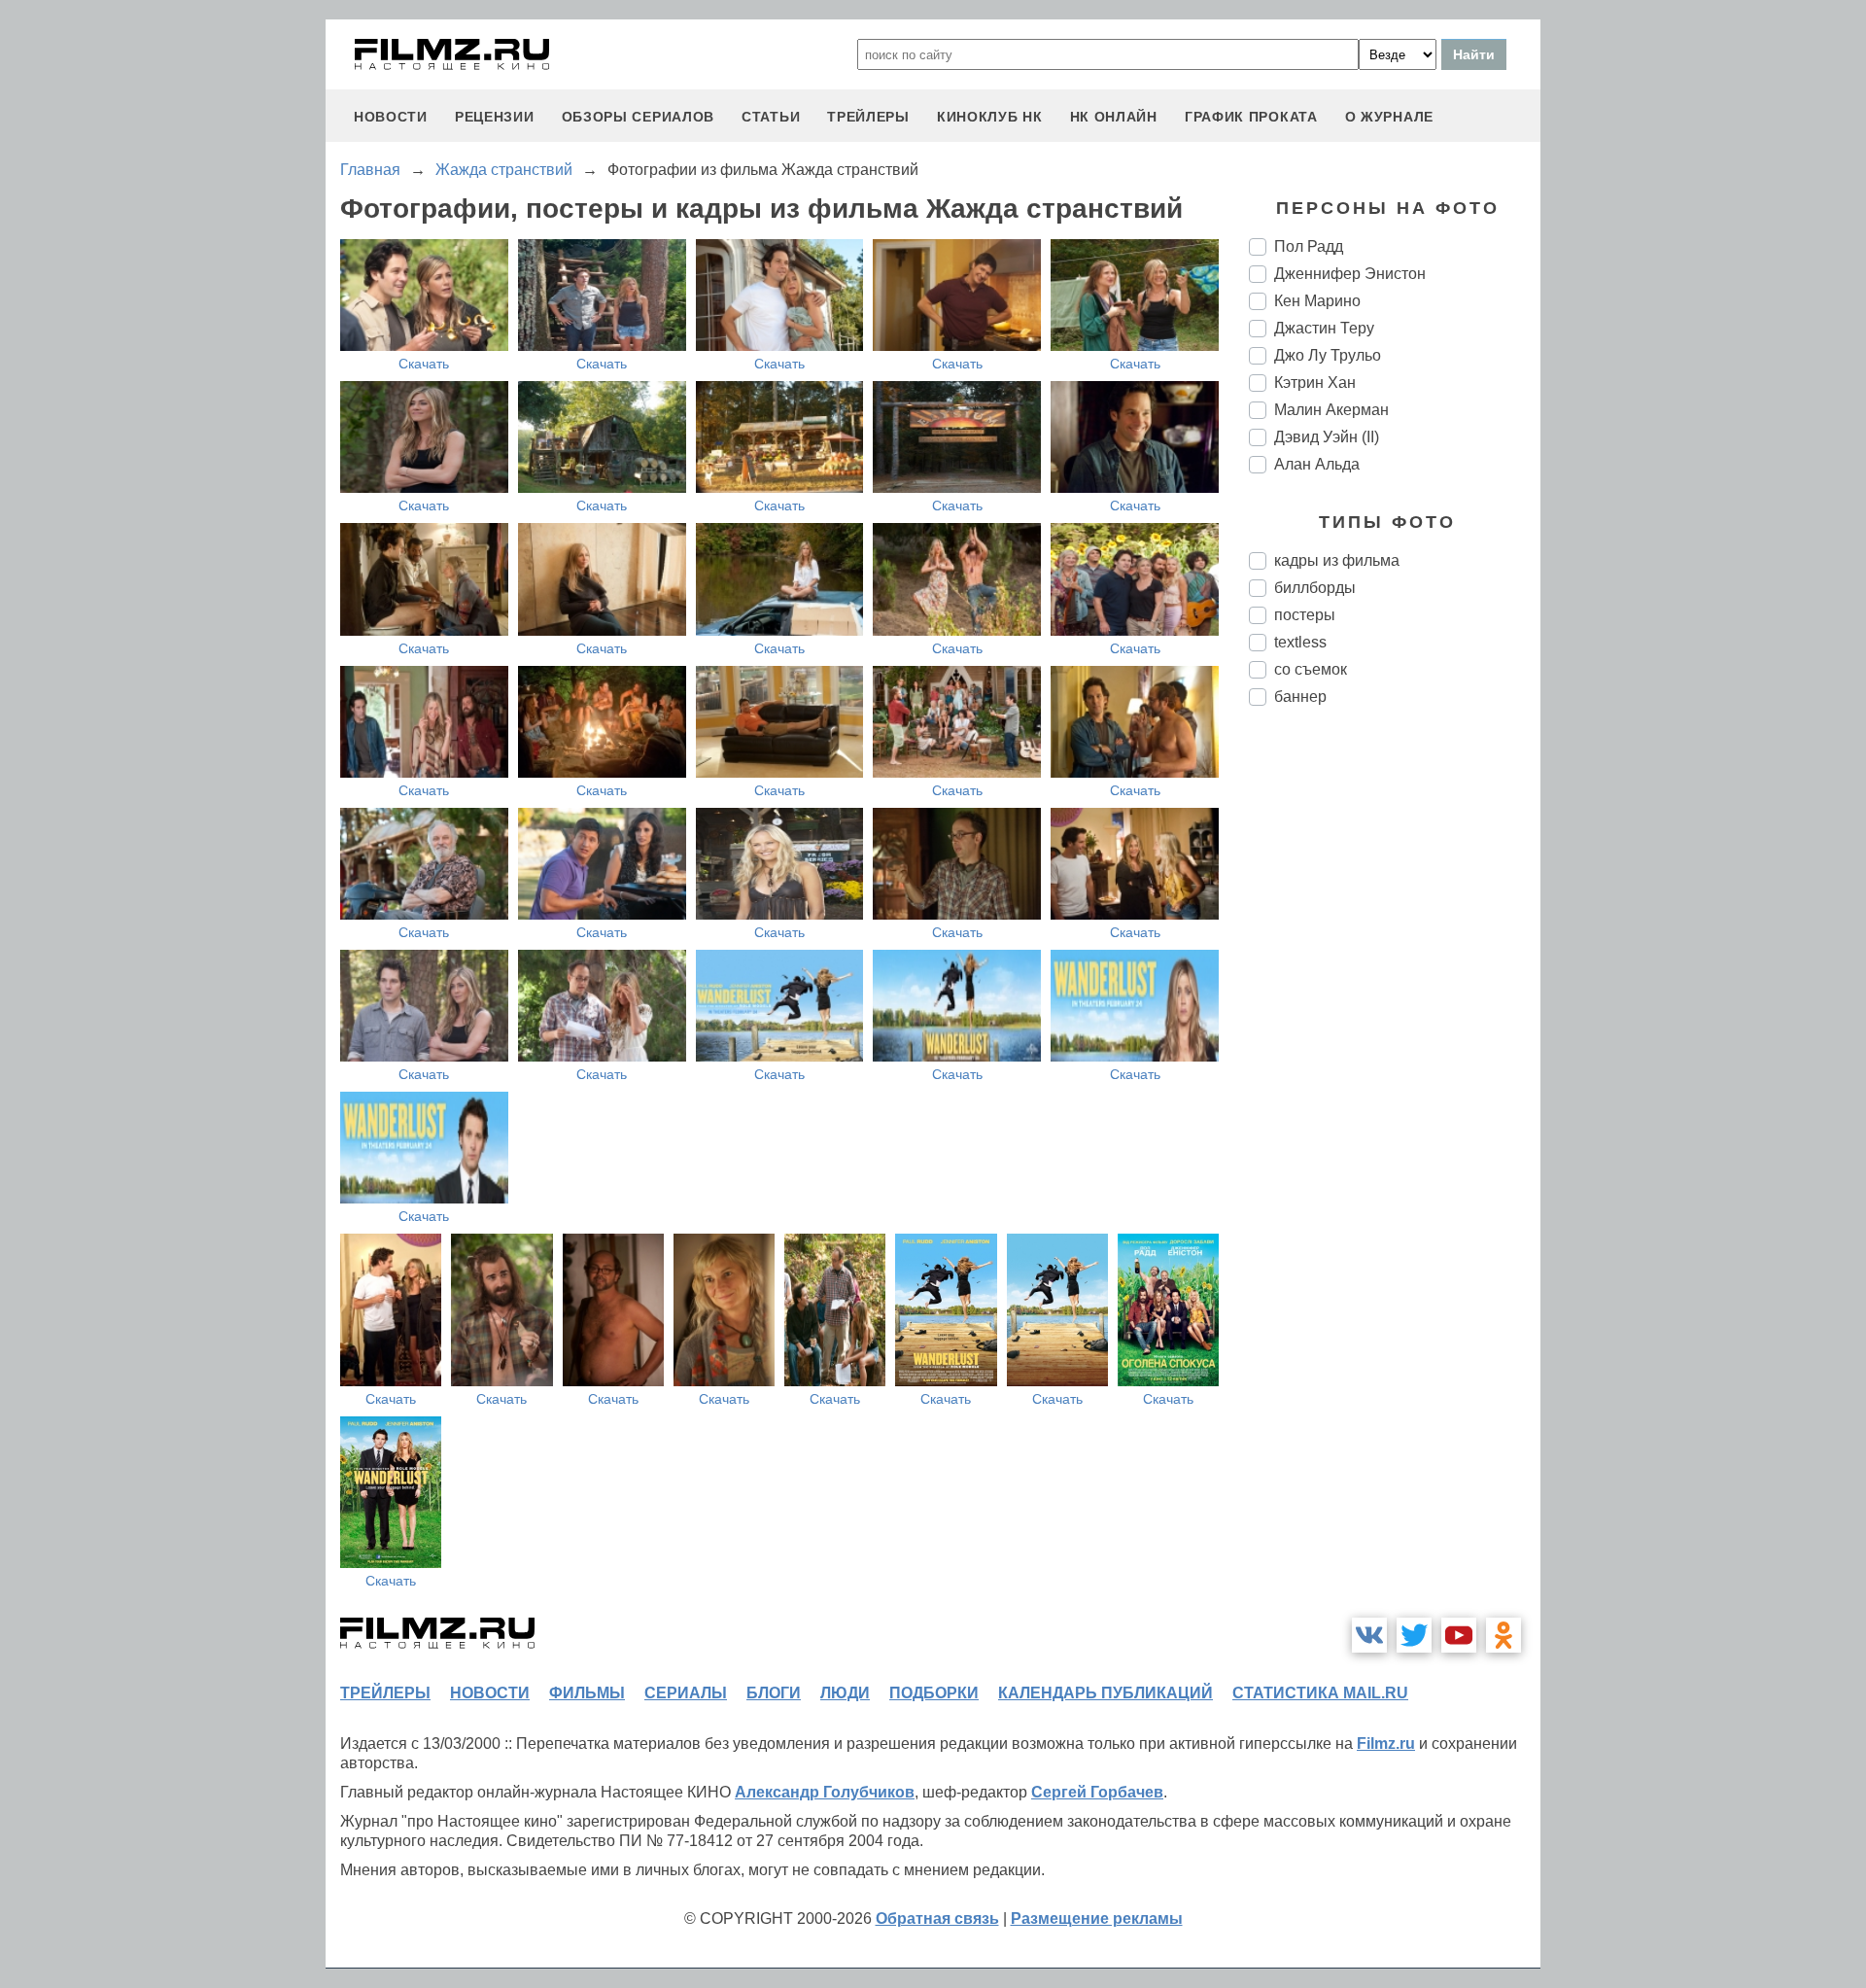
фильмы (587, 1693)
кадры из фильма (1337, 560)
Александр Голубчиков (825, 1792)
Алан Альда (1317, 464)
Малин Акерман (1331, 410)
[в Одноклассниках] (1503, 1635)
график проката (1251, 117)
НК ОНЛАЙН (1114, 117)
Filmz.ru (1386, 1744)
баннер (1300, 697)
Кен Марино (1317, 301)
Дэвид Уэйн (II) (1327, 437)
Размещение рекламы (1097, 1918)
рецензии (495, 117)
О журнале (1389, 117)
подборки (934, 1693)
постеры (1305, 615)
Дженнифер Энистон (1350, 274)
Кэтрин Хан (1315, 383)
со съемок (1311, 669)
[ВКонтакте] (1369, 1635)
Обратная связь (937, 1918)
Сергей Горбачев (1097, 1792)
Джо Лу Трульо (1328, 355)
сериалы (686, 1693)
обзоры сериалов (639, 117)
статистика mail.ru (1320, 1693)
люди (845, 1693)
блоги (774, 1693)
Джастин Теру (1324, 328)
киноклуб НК (990, 117)
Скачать (424, 364)
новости (391, 117)
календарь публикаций (1106, 1693)
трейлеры (868, 117)
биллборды (1315, 588)
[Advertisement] (1395, 1046)
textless (1300, 642)
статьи (771, 117)
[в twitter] (1414, 1635)
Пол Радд (1309, 246)
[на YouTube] (1459, 1635)
